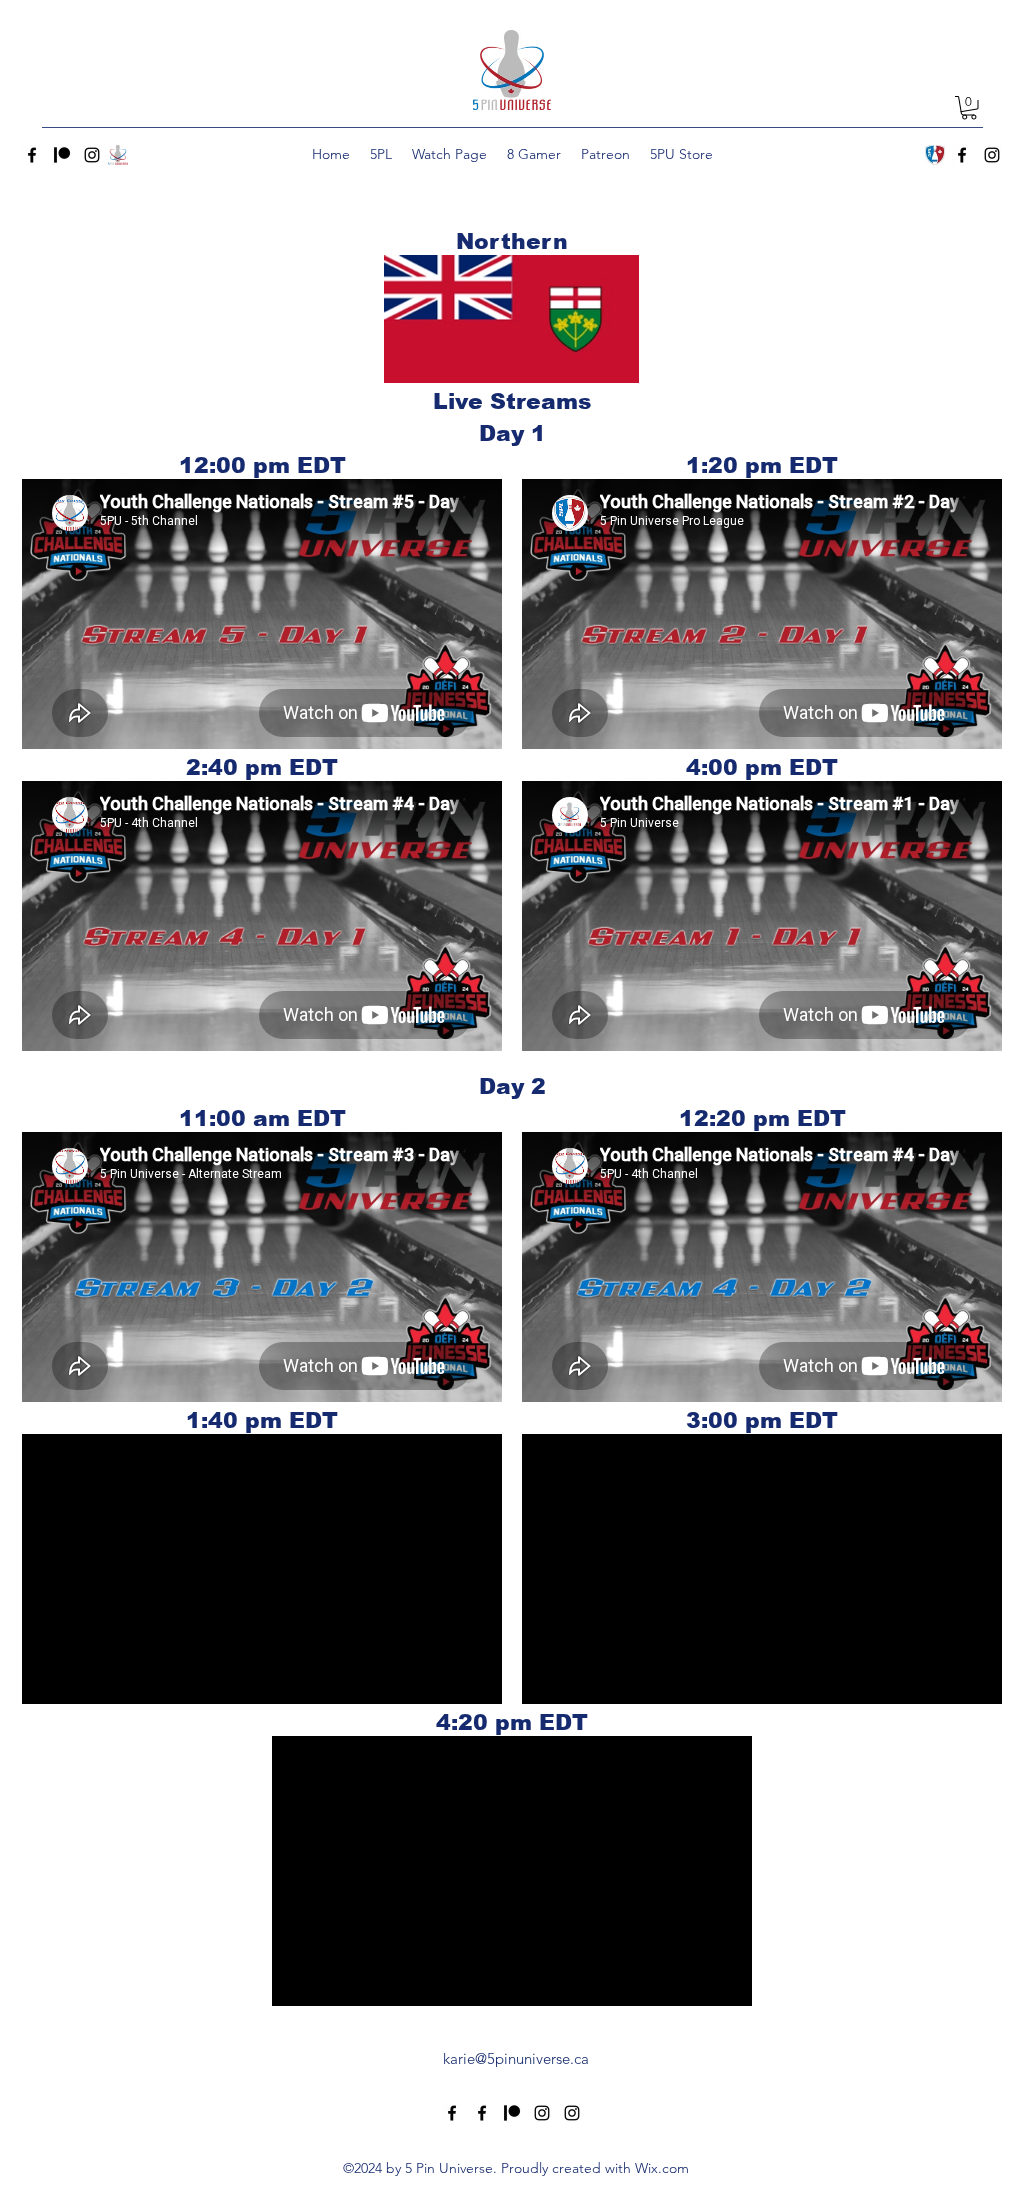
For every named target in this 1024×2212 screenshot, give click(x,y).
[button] (969, 108)
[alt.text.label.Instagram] (92, 155)
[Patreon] (62, 155)
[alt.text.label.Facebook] (32, 155)
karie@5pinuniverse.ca (516, 2058)
